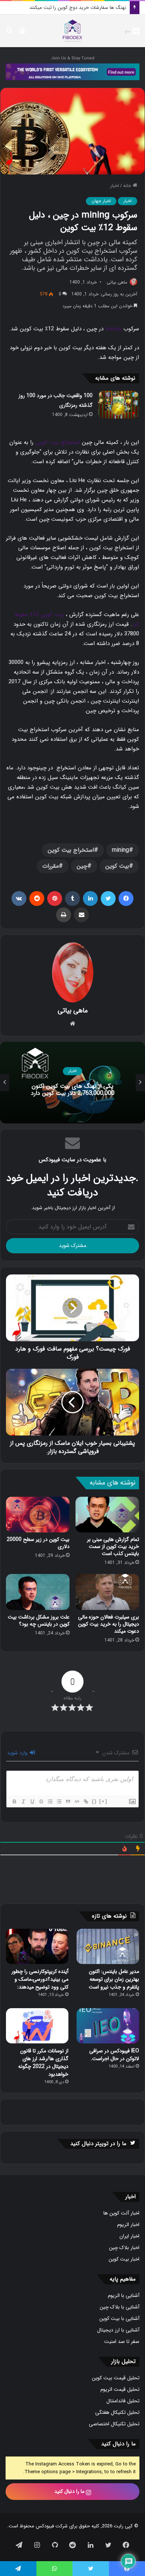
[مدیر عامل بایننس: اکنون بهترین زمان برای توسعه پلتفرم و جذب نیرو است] (108, 1946)
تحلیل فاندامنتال (123, 2401)
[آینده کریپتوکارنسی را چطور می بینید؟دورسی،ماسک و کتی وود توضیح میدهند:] (37, 1946)
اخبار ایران (129, 2236)
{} (94, 1801)
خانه (128, 186)
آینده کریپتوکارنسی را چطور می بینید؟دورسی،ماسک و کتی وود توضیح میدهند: (40, 1979)
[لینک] (86, 1801)
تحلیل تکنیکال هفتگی (117, 2413)
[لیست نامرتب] (59, 1801)
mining (113, 328)
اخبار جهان (101, 201)
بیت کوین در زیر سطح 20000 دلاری (38, 1543)
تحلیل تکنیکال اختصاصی (114, 2424)
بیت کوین (117, 866)
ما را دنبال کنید (70, 2491)
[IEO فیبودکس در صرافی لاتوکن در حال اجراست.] (108, 2026)
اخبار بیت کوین (124, 2259)
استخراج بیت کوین (58, 442)
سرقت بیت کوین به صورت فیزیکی (92, 8)
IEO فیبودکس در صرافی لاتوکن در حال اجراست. (114, 2055)
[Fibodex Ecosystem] (72, 71)
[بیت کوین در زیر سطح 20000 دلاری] (38, 1515)
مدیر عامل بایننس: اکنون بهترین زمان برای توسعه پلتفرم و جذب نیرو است (114, 1979)
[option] (72, 1083)
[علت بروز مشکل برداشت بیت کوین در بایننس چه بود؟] (38, 1592)
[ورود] (22, 34)
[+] (103, 1801)
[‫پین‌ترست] (55, 899)
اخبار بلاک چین (124, 2248)
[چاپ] (64, 915)
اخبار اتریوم (128, 2225)
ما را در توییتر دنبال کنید (98, 2144)
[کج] (23, 1801)
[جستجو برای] (9, 34)
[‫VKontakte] (19, 899)
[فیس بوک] (126, 899)
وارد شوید (18, 1753)
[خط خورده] (41, 1801)
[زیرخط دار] (32, 1801)
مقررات (51, 866)
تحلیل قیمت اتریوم (120, 2390)
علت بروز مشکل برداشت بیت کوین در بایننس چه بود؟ (39, 1621)
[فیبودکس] (72, 31)
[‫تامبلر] (72, 899)
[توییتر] (108, 899)
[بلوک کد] (77, 1801)
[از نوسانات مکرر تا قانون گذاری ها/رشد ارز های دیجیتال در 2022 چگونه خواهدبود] (37, 2026)
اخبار (115, 186)
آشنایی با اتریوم (124, 2296)
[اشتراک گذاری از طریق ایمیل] (81, 915)
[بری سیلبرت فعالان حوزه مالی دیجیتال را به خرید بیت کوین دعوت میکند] (107, 1592)
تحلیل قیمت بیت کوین (116, 2378)
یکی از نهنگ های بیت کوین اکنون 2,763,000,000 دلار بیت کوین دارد (73, 1090)
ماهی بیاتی (117, 282)
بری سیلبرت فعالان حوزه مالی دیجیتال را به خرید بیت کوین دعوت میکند (109, 1624)
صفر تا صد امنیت (122, 2342)
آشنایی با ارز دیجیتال (118, 2330)
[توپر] (14, 1801)
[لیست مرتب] (50, 1801)
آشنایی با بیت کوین (119, 2319)
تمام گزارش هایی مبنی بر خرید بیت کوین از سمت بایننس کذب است (113, 1546)
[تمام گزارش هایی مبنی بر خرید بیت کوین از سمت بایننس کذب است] (107, 1515)
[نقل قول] (68, 1801)
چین (82, 866)
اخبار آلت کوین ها (121, 2213)
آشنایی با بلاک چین (120, 2307)
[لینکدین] (90, 899)
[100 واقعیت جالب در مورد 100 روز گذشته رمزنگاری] (119, 405)
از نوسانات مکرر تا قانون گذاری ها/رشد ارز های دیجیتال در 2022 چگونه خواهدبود (43, 2063)
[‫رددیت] (37, 899)
